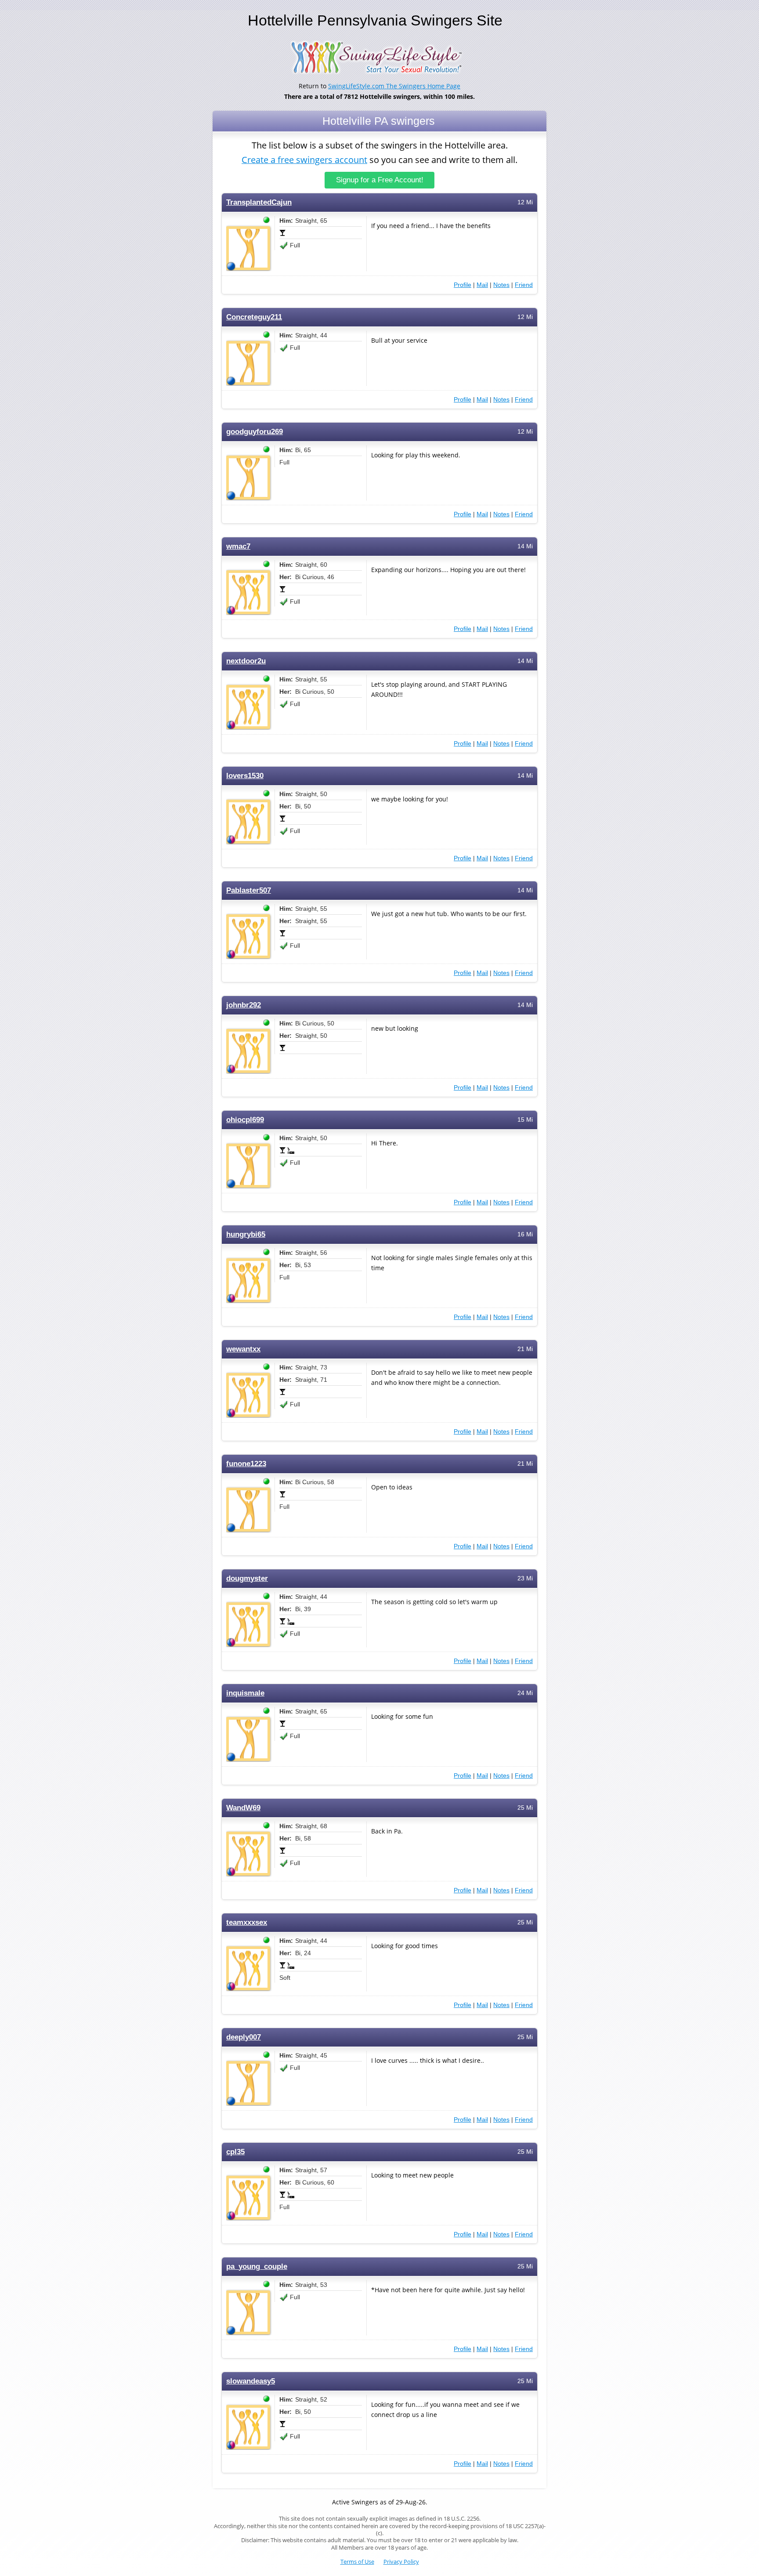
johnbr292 (244, 1005)
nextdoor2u (246, 661)
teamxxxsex (247, 1922)
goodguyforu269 (255, 432)
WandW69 (243, 1808)
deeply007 (244, 2037)
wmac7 (238, 546)
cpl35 (235, 2152)
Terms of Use (357, 2562)
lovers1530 (245, 776)
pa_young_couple (257, 2266)
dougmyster (247, 1578)
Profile (463, 285)
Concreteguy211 (254, 317)
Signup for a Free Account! (380, 180)
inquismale (245, 1693)
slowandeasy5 (251, 2381)
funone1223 (246, 1464)
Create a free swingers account (304, 160)
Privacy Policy (401, 2562)
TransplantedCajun (259, 202)
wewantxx (243, 1349)
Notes (501, 285)
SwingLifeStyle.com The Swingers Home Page (394, 86)
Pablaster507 (249, 890)
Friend (524, 285)
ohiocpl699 (245, 1120)
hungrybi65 (246, 1234)
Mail (482, 285)
